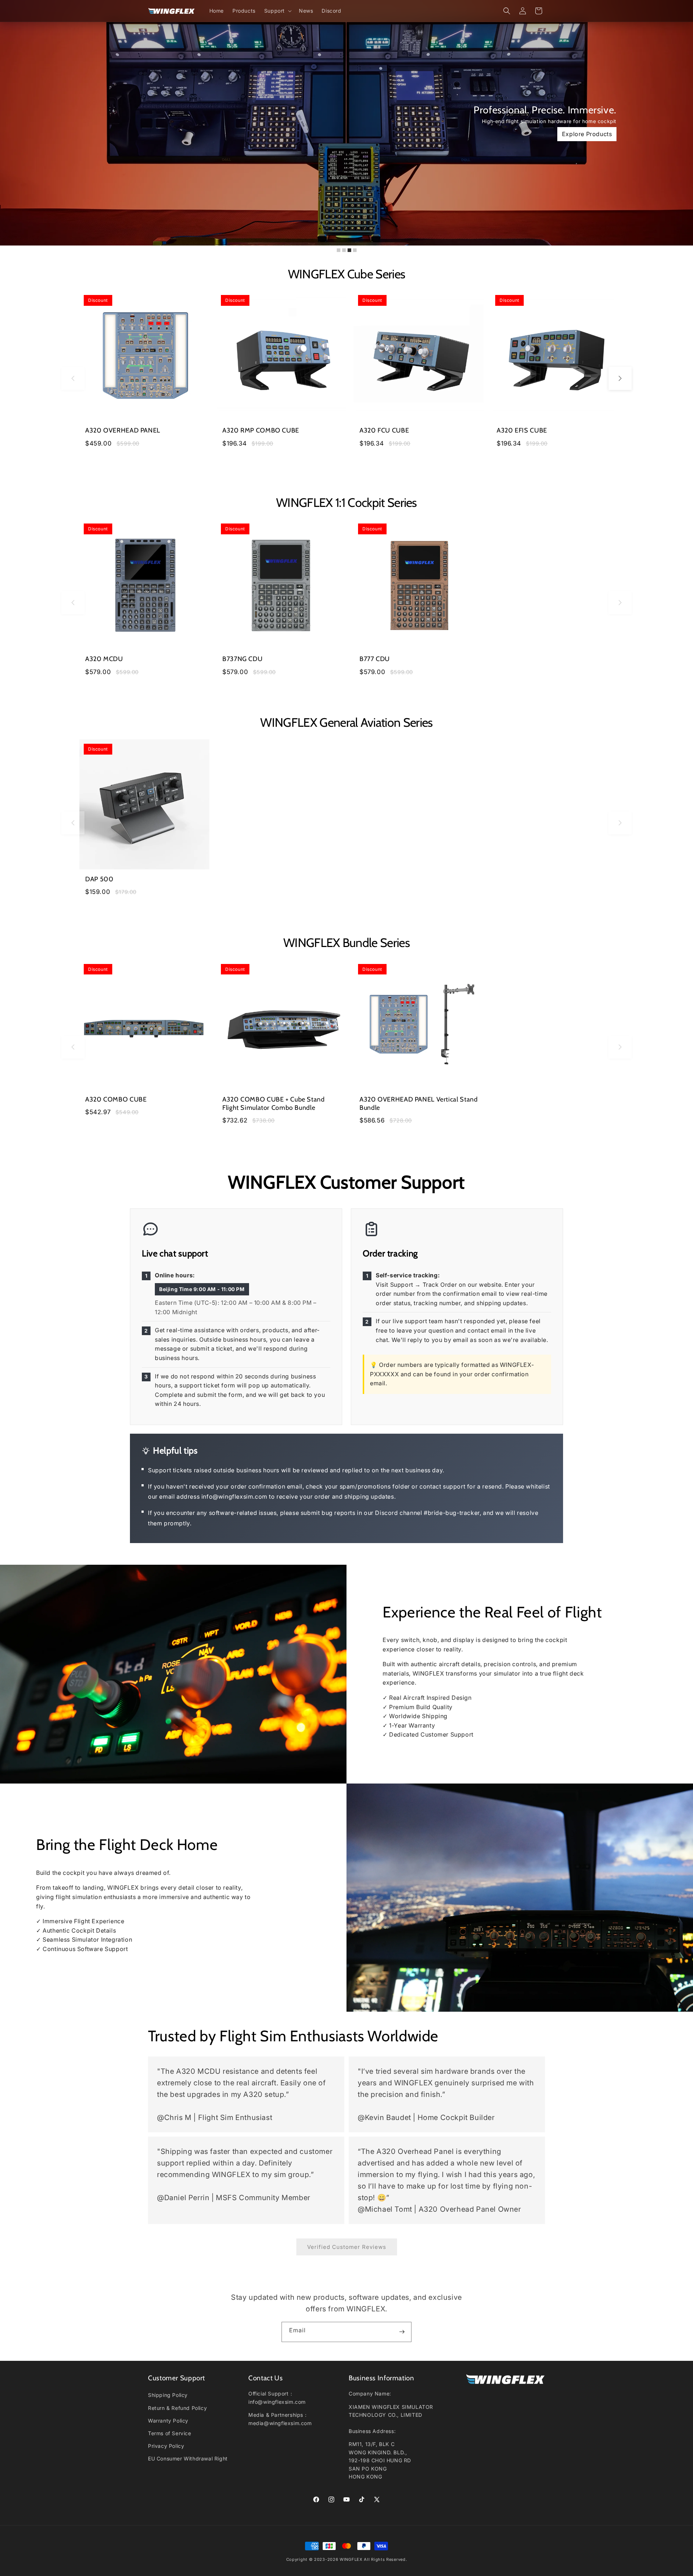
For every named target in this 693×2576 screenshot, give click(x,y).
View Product (101, 134)
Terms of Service (170, 2433)
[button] (277, 11)
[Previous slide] (10, 126)
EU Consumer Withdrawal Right (188, 2459)
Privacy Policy (166, 2446)
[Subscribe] (402, 2332)
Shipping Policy (168, 2395)
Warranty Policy (168, 2421)
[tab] (339, 250)
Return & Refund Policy (177, 2408)
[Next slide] (683, 126)
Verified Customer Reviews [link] (347, 2247)
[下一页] (620, 378)
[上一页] (73, 378)
